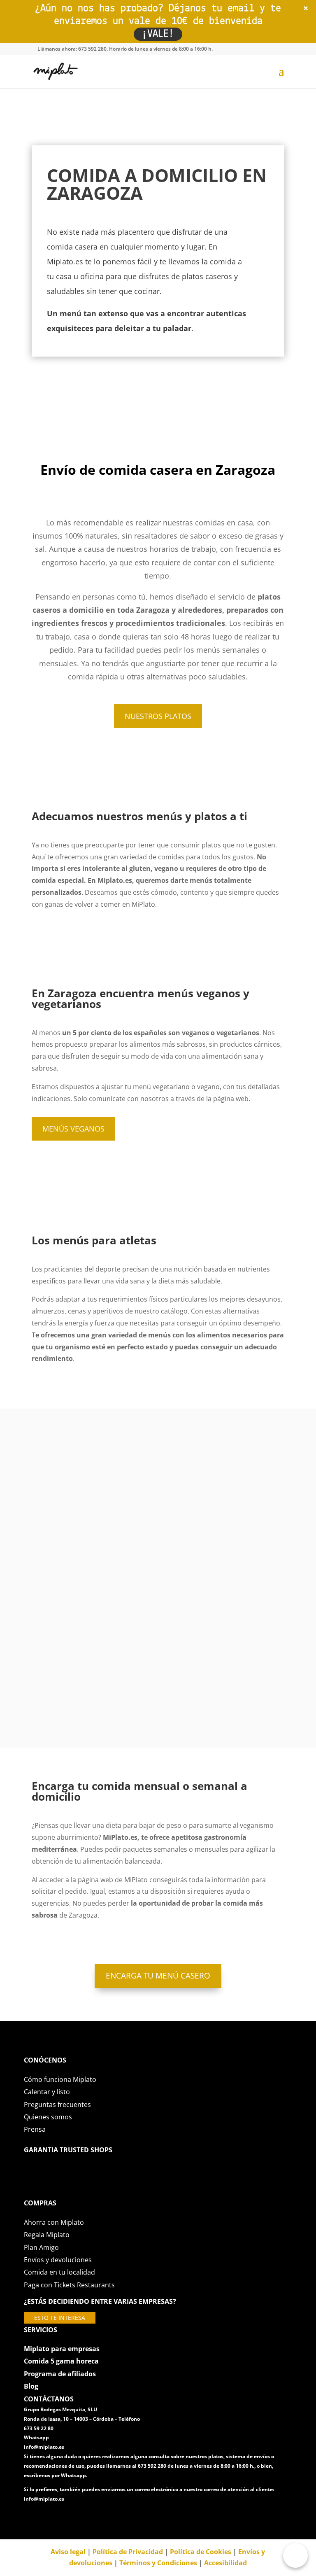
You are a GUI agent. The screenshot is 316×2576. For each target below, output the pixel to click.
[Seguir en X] (47, 2517)
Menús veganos (73, 1129)
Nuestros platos (158, 716)
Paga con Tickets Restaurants (69, 2285)
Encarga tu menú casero (158, 1976)
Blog (31, 2386)
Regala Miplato (47, 2235)
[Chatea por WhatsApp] (295, 2555)
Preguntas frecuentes (57, 2105)
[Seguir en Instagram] (63, 2517)
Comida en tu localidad (59, 2272)
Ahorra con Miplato (54, 2222)
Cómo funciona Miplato (60, 2079)
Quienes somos (48, 2117)
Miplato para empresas (62, 2349)
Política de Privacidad (128, 2552)
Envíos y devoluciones (58, 2260)
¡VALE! (158, 34)
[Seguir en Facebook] (30, 2517)
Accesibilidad (225, 2563)
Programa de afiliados (60, 2374)
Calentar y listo (47, 2092)
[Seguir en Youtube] (80, 2517)
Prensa (35, 2129)
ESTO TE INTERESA (60, 2318)
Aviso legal (68, 2552)
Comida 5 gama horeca (61, 2361)
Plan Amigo (41, 2247)
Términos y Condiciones (158, 2563)
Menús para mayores (158, 1686)
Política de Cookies (201, 2552)
